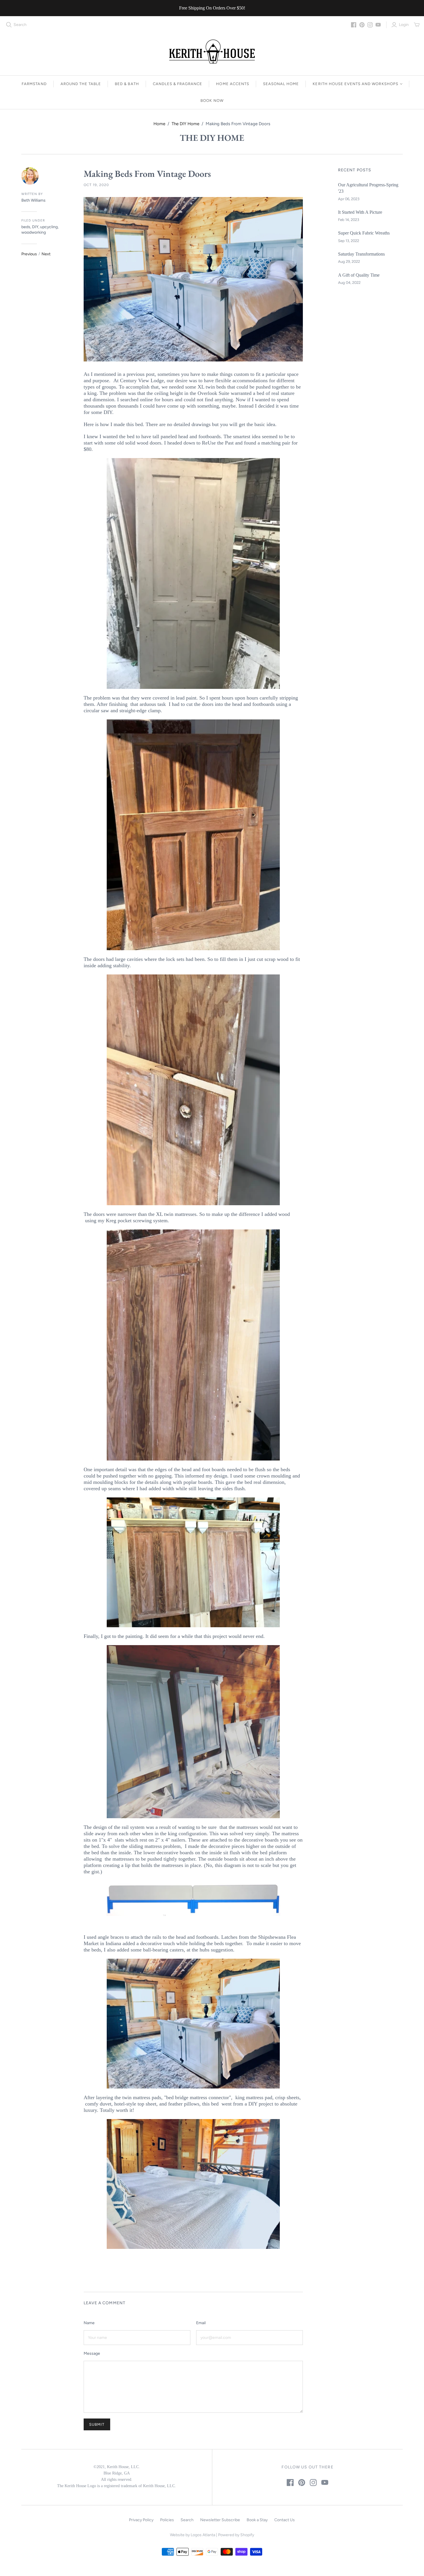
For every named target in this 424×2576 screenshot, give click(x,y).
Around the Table (81, 84)
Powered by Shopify (236, 2535)
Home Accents (232, 84)
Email (201, 2323)
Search (20, 25)
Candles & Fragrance (178, 84)
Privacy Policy (141, 2520)
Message (92, 2353)
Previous (29, 254)
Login (404, 25)
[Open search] (9, 25)
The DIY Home (185, 124)
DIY (35, 227)
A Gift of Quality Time (359, 275)
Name (89, 2323)
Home (159, 124)
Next (46, 254)
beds (26, 227)
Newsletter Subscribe (220, 2520)
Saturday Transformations (361, 254)
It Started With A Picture (360, 212)
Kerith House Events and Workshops (355, 84)
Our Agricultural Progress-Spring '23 (368, 188)
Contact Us (285, 2520)
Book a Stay (257, 2520)
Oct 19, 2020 (96, 185)
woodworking (34, 232)
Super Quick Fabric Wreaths (364, 233)
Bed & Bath (127, 84)
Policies (167, 2520)
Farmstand (34, 84)
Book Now (212, 101)
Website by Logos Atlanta (193, 2535)
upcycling (49, 227)
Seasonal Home (281, 84)
